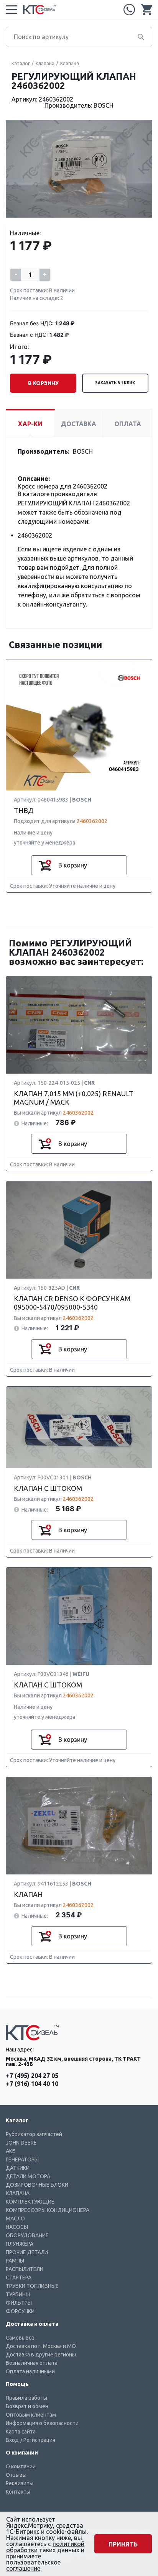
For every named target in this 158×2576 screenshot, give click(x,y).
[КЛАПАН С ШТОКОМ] (79, 1428)
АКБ (11, 2151)
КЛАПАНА (18, 2193)
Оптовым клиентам (31, 2415)
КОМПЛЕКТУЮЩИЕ (30, 2202)
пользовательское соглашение (33, 2565)
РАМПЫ (15, 2261)
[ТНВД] (79, 725)
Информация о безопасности (42, 2423)
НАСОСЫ (17, 2227)
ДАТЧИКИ (18, 2168)
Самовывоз (20, 2338)
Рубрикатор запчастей (34, 2134)
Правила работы (26, 2398)
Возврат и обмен (27, 2406)
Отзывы (16, 2475)
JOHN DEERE (21, 2143)
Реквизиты (20, 2483)
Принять (123, 2544)
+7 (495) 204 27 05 (129, 10)
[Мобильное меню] (12, 10)
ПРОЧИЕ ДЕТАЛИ (27, 2252)
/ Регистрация (38, 2440)
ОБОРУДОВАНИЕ (27, 2235)
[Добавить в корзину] (45, 865)
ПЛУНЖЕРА (20, 2244)
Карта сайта (21, 2432)
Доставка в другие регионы (41, 2355)
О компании (21, 2466)
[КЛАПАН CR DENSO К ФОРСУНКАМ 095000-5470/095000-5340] (79, 1230)
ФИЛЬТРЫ (19, 2303)
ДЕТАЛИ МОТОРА (28, 2176)
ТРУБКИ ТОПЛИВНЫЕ (32, 2286)
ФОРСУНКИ (20, 2311)
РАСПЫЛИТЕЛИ (25, 2269)
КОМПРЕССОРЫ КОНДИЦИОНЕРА (48, 2210)
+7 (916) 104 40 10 (32, 2084)
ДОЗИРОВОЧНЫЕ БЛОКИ (37, 2185)
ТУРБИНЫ (18, 2294)
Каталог (21, 63)
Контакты (18, 2492)
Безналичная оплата (32, 2363)
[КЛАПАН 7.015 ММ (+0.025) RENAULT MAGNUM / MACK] (79, 1025)
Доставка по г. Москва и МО (41, 2346)
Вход (12, 2440)
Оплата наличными (30, 2371)
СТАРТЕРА (19, 2278)
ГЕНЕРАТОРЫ (22, 2160)
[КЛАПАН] (79, 1826)
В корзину (43, 383)
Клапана (45, 63)
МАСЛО (15, 2219)
